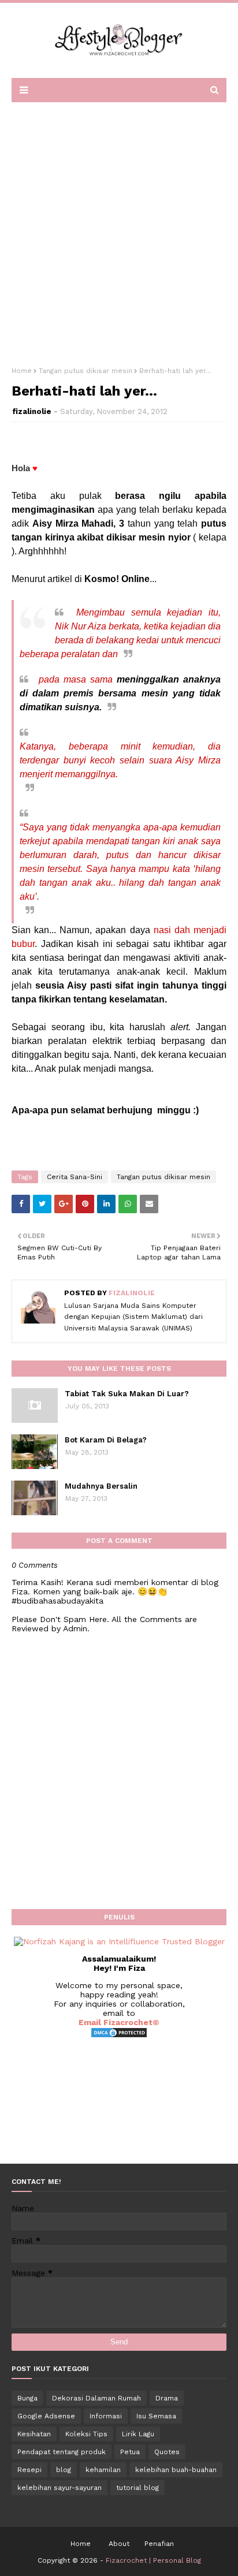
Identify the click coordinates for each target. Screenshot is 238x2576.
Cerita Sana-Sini (75, 1177)
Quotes (167, 2452)
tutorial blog (137, 2488)
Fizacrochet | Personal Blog (153, 2560)
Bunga (27, 2398)
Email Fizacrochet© (119, 2022)
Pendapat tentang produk (62, 2452)
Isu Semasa (156, 2416)
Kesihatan (34, 2434)
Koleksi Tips (86, 2434)
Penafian (159, 2544)
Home (22, 371)
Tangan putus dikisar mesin (85, 371)
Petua (130, 2452)
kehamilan (103, 2470)
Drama (167, 2398)
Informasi (106, 2416)
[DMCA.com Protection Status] (119, 2036)
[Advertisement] (119, 230)
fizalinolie (32, 411)
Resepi (29, 2470)
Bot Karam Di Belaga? (106, 1440)
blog (64, 2470)
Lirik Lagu (138, 2434)
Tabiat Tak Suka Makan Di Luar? (127, 1394)
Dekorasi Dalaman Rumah (96, 2398)
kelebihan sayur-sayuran (59, 2488)
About (119, 2544)
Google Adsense (46, 2416)
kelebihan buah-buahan (176, 2470)
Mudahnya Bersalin (101, 1486)
